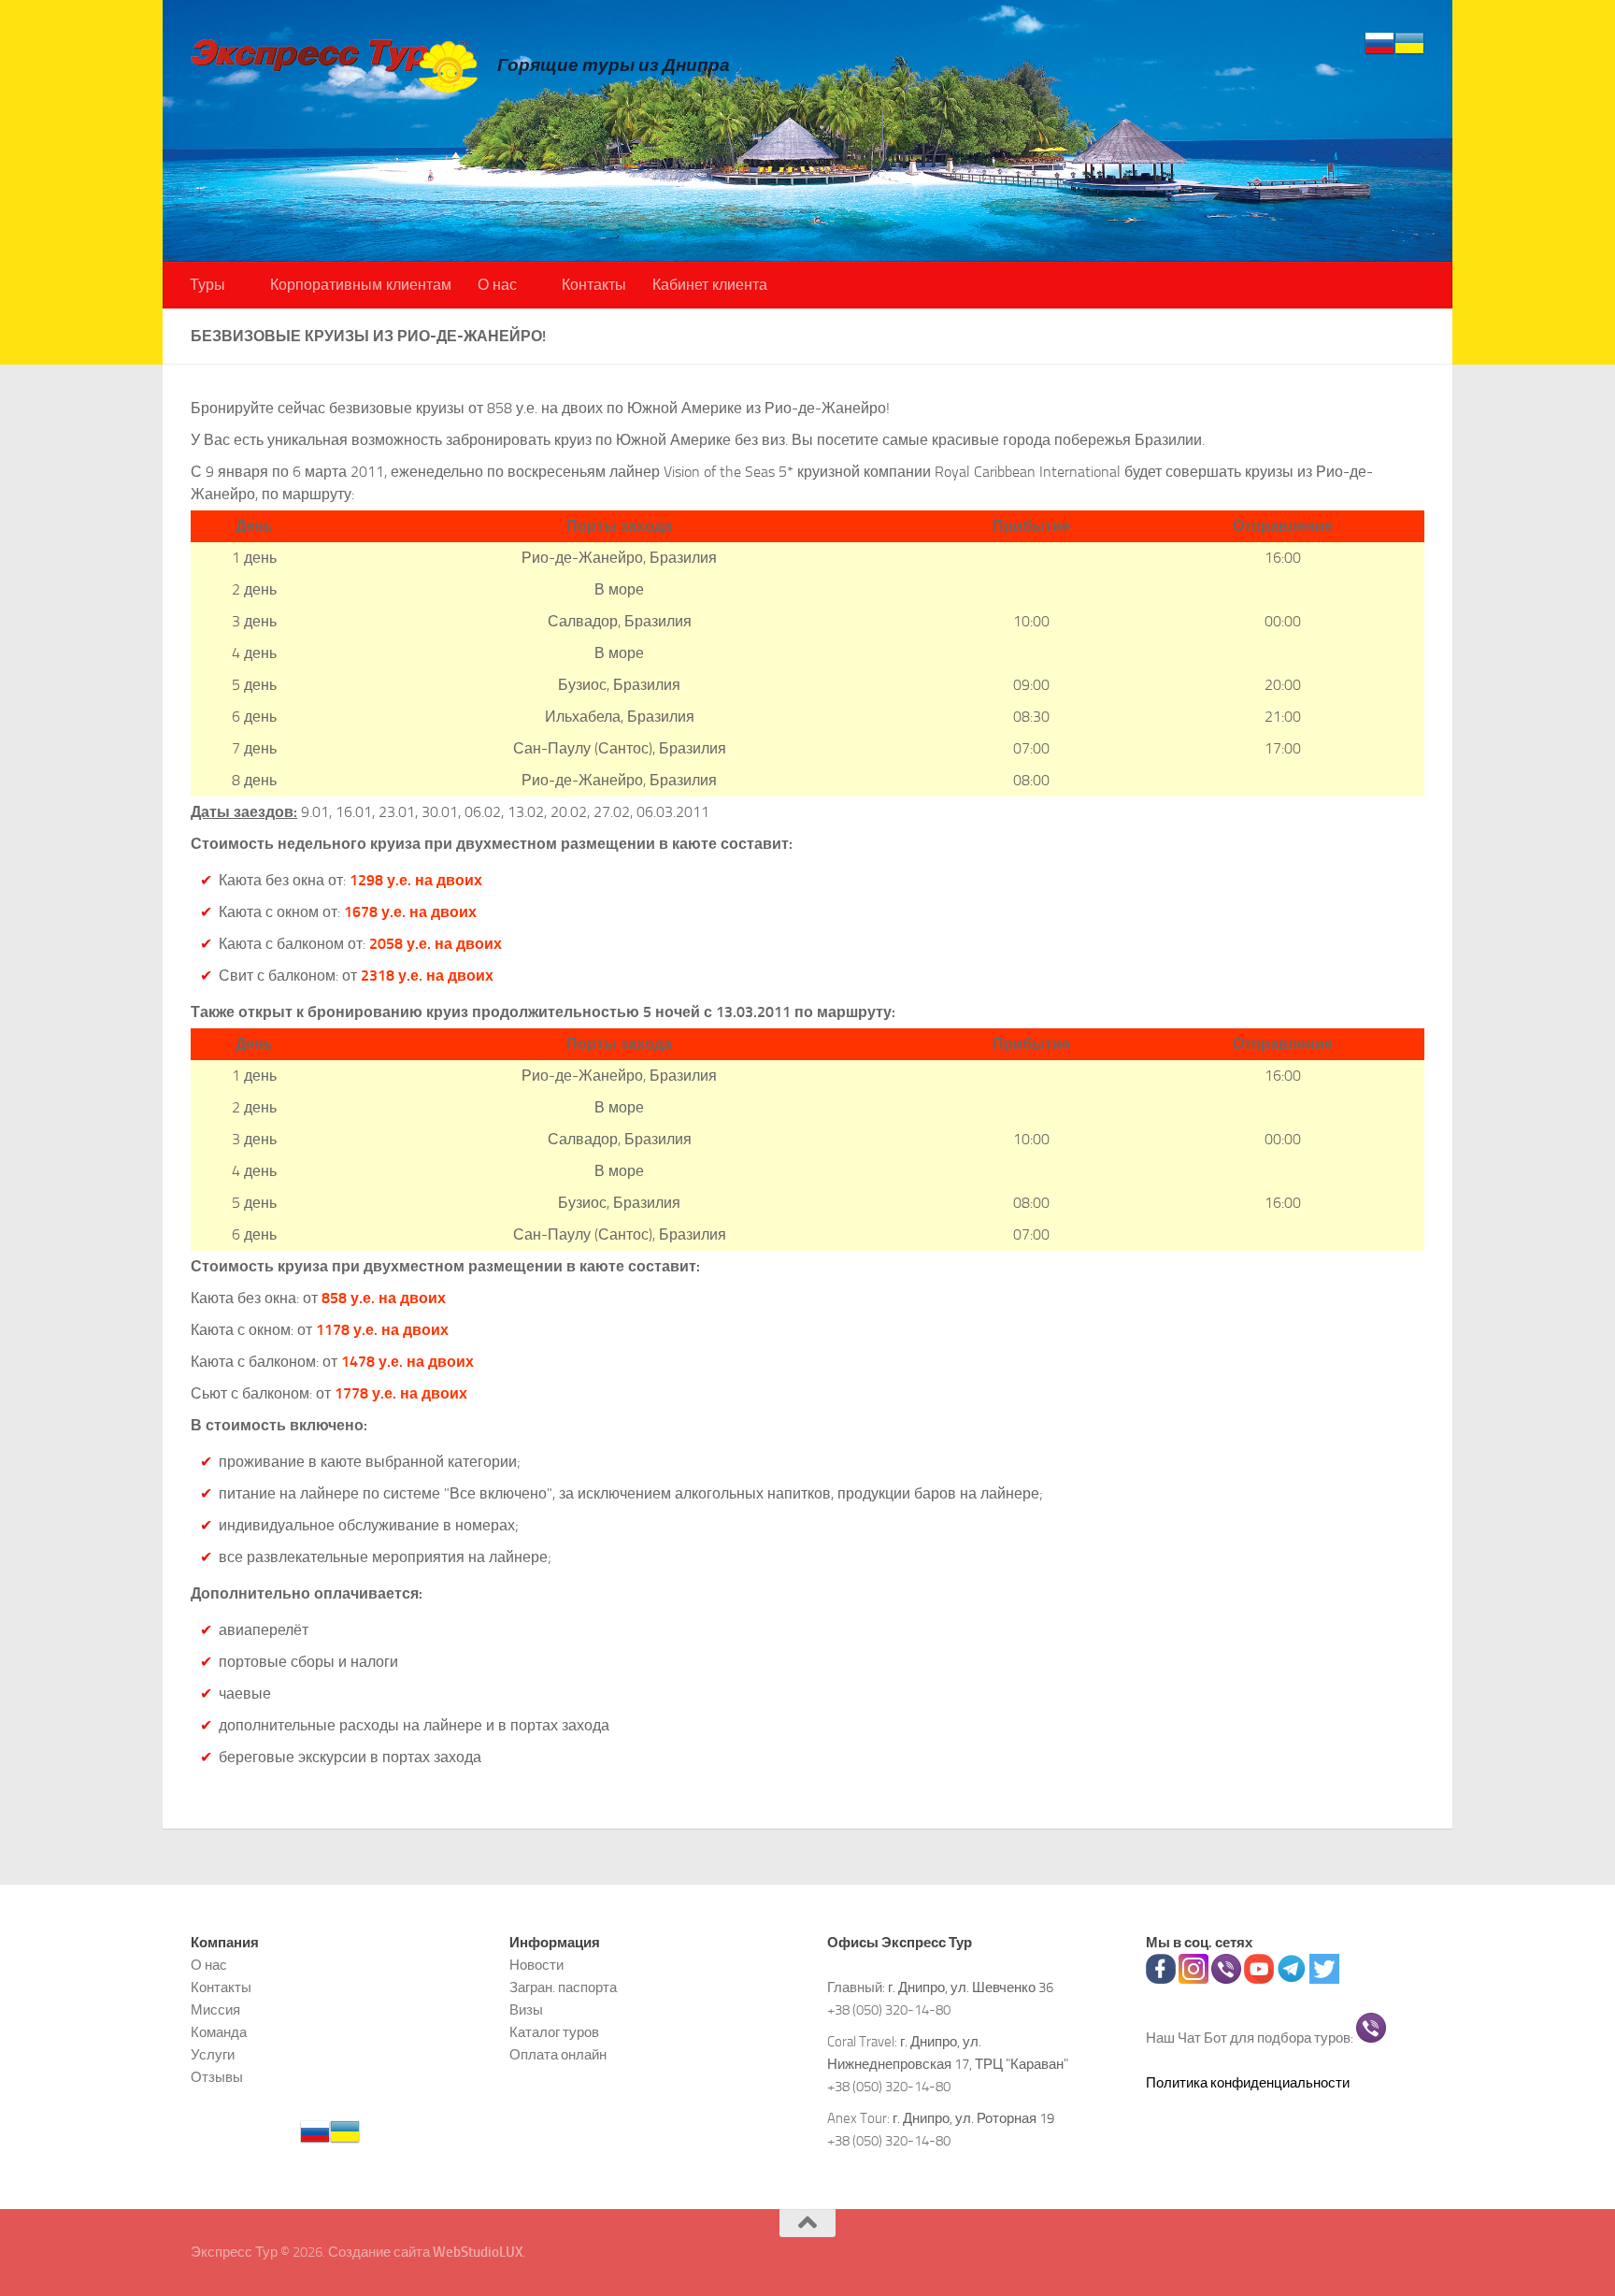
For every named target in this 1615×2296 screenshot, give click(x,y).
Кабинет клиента (710, 285)
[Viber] (1226, 1979)
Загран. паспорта (563, 1987)
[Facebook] (1161, 1979)
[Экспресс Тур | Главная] (335, 65)
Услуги (213, 2055)
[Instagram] (1193, 1979)
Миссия (215, 2010)
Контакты (594, 285)
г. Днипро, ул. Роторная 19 (973, 2118)
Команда (219, 2032)
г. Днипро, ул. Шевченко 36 (971, 1987)
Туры (207, 285)
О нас (497, 285)
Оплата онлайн (558, 2055)
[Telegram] (1292, 1979)
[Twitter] (1324, 1979)
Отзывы (217, 2077)
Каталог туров (554, 2032)
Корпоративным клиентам (361, 285)
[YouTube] (1259, 1979)
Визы (526, 2010)
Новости (536, 1965)
